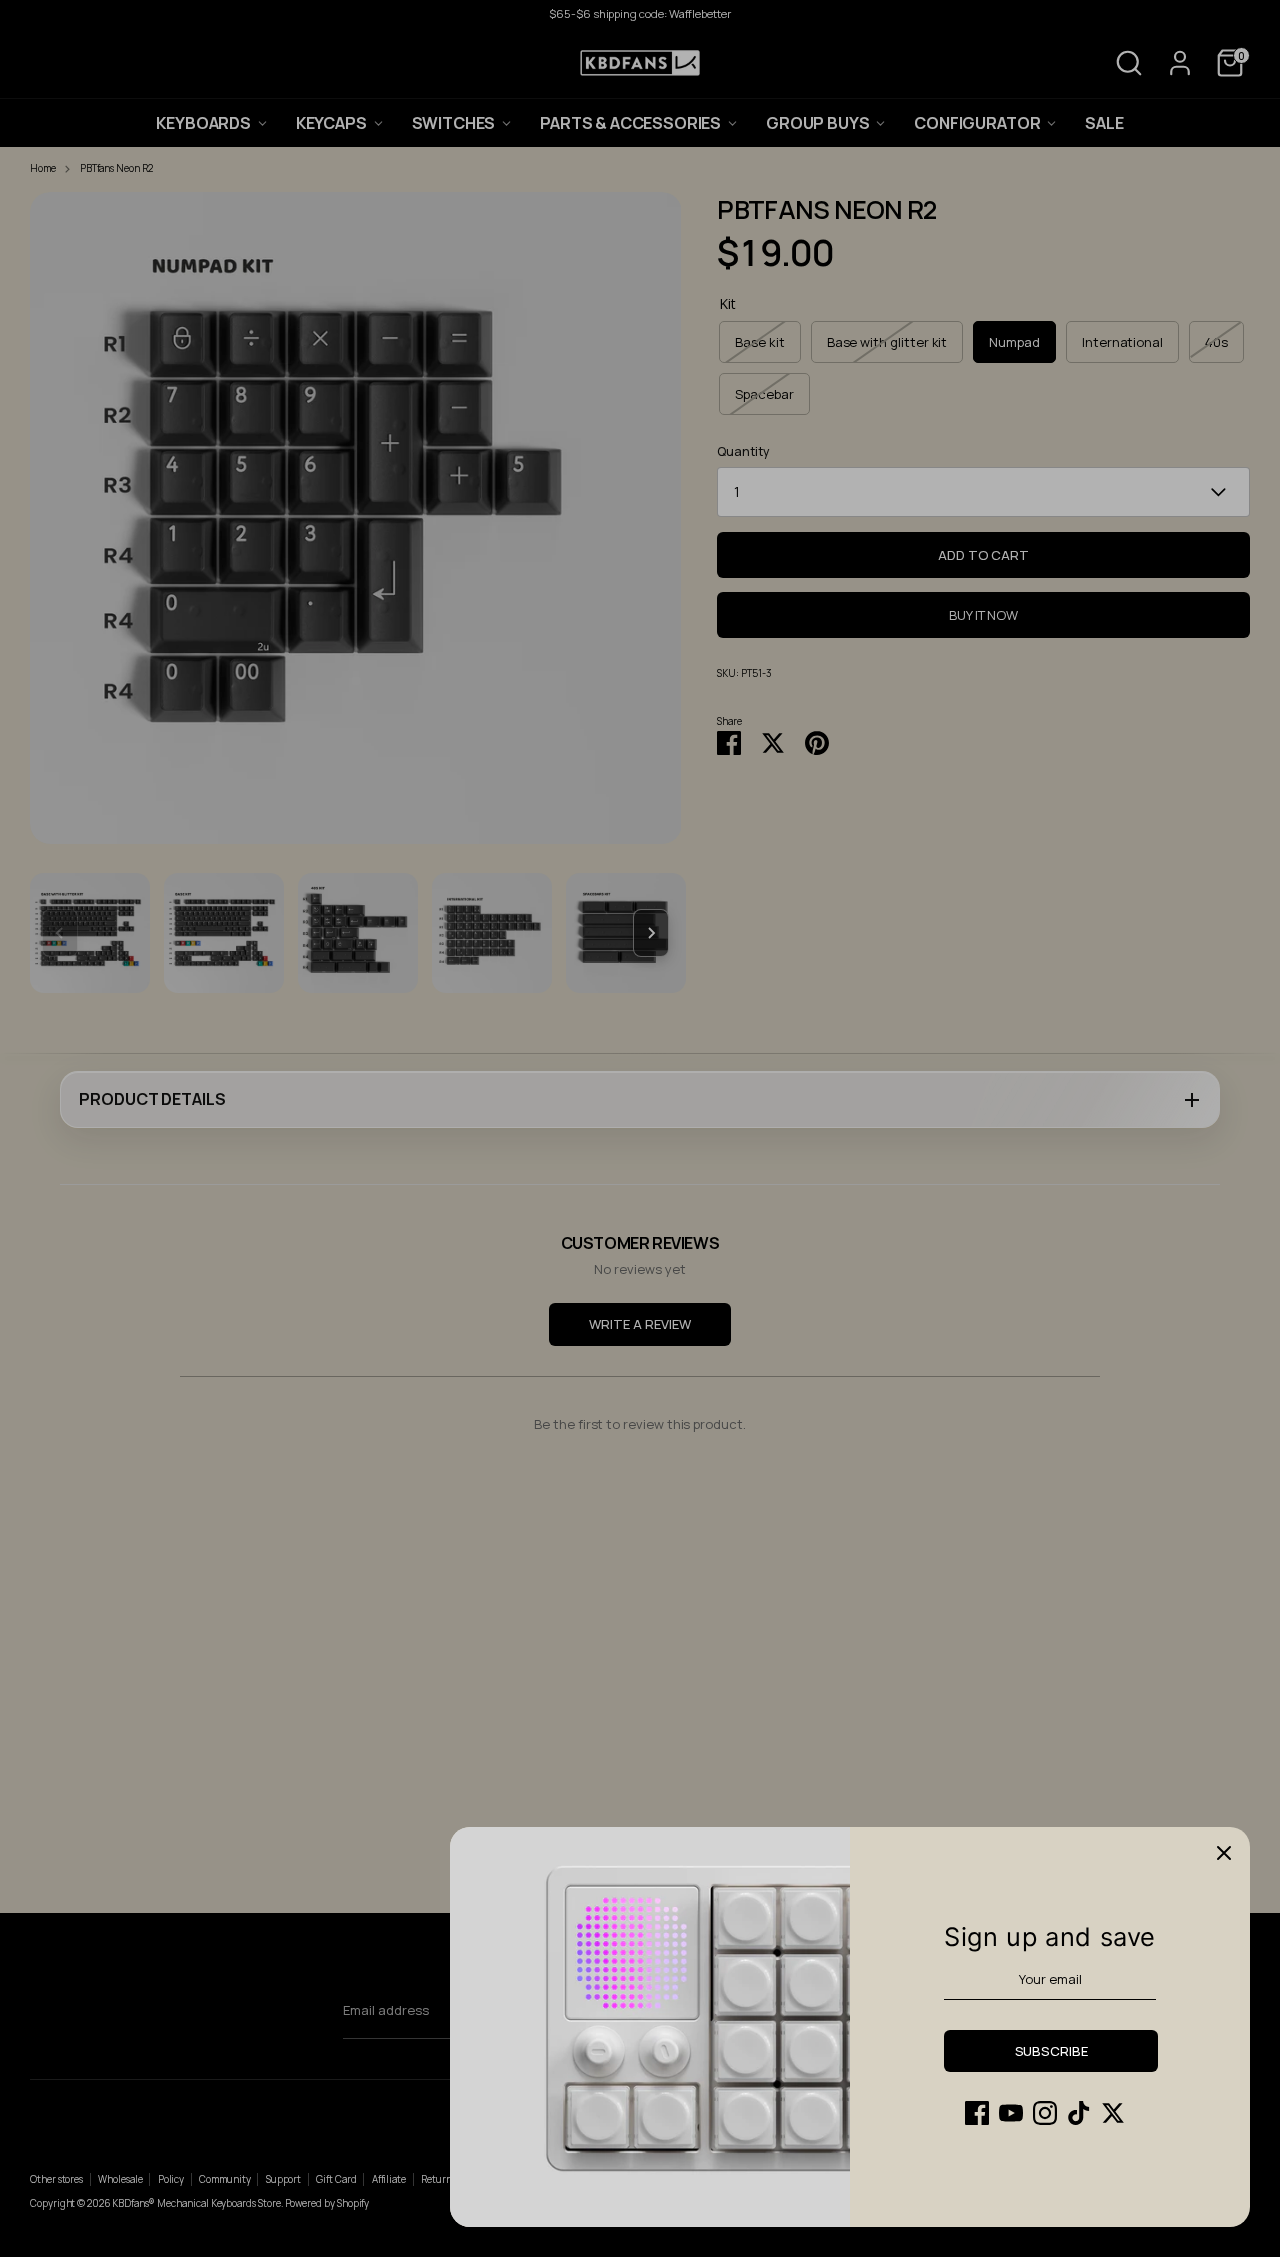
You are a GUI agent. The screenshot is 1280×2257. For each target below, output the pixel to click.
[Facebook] (977, 2113)
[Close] (1224, 1853)
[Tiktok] (1079, 2113)
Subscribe (1051, 2051)
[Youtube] (1011, 2113)
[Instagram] (1045, 2113)
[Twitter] (1113, 2113)
